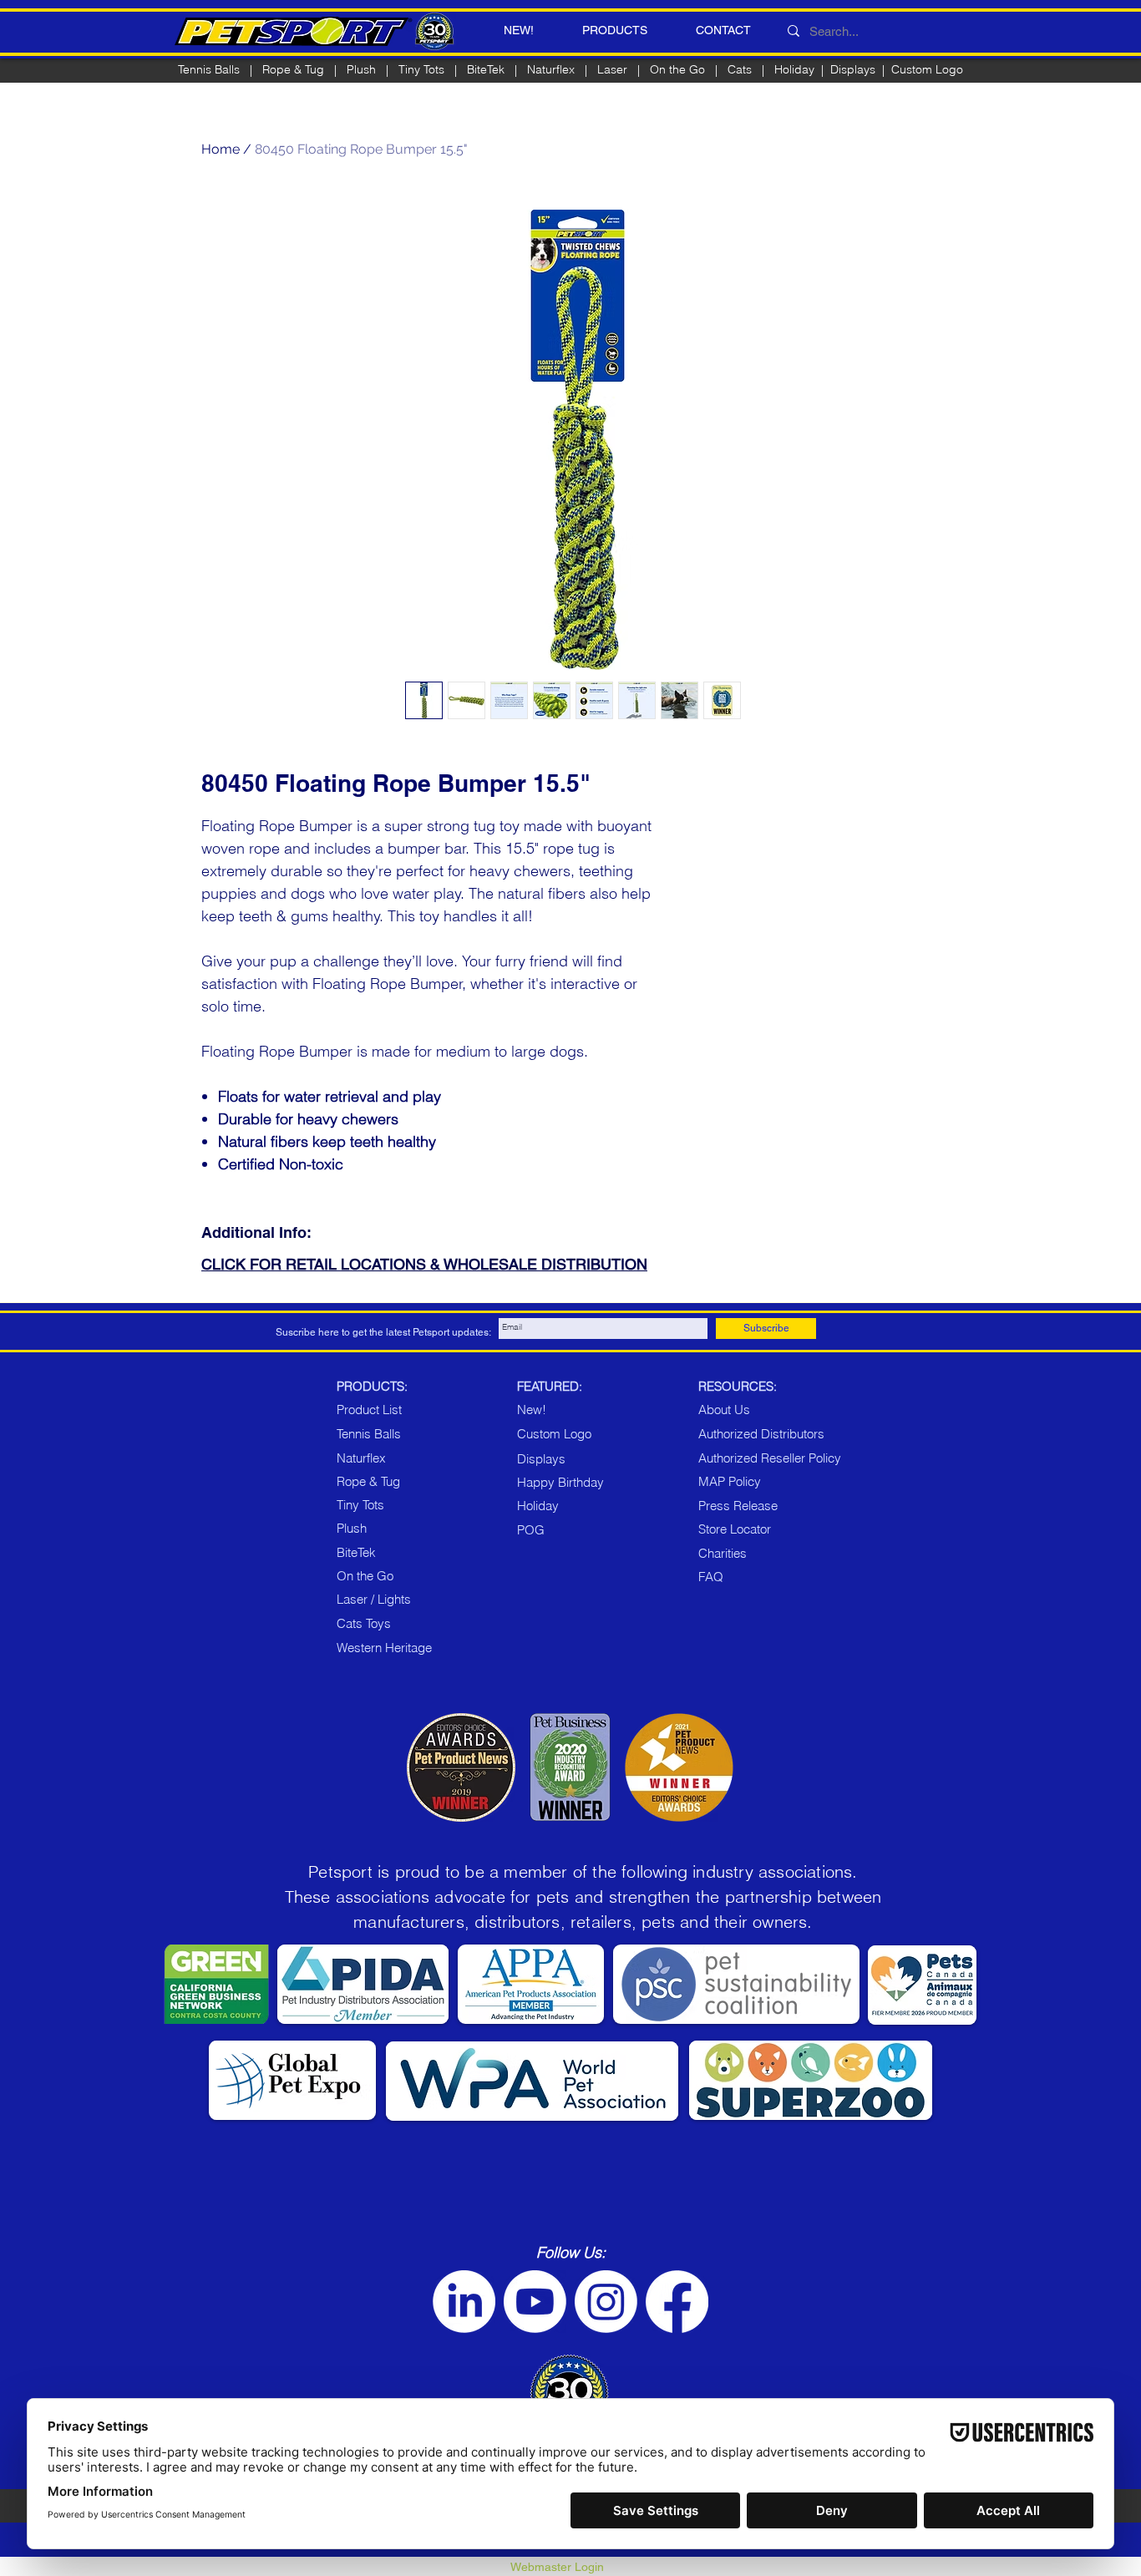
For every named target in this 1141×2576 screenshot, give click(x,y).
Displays (853, 69)
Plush (361, 69)
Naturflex (551, 69)
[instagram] (606, 2302)
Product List (369, 1410)
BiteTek (486, 69)
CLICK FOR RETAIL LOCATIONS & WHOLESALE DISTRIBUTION (424, 1264)
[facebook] (677, 2302)
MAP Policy (730, 1481)
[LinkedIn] (464, 2302)
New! (532, 1410)
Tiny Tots (360, 1505)
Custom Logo (927, 69)
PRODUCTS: (372, 1386)
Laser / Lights (374, 1599)
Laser (612, 69)
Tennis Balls (209, 69)
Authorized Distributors (761, 1434)
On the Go (677, 69)
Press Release (738, 1506)
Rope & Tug (368, 1481)
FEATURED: (550, 1386)
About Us (724, 1410)
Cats (740, 69)
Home (221, 149)
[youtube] (535, 2302)
